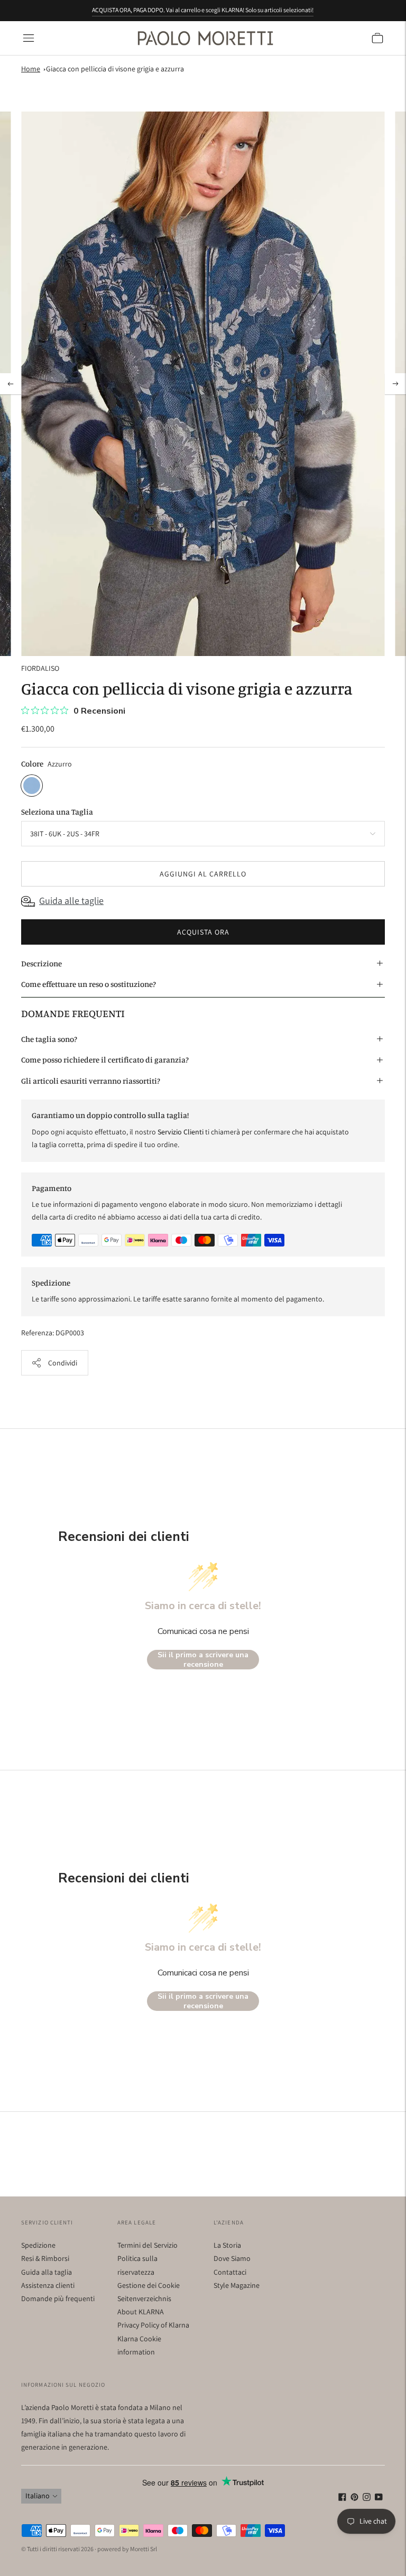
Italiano (38, 2496)
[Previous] (11, 384)
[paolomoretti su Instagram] (367, 2498)
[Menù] (29, 38)
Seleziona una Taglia (57, 812)
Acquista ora (203, 932)
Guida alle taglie (71, 901)
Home (31, 69)
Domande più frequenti (58, 2298)
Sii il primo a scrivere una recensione (203, 1660)
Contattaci (230, 2272)
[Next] (395, 384)
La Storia (227, 2245)
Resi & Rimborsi (45, 2258)
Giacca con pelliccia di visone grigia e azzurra (115, 69)
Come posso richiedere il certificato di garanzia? (105, 1060)
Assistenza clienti (48, 2285)
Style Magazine (237, 2285)
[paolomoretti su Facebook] (342, 2498)
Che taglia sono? (49, 1039)
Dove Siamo (232, 2258)
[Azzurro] (32, 786)
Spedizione (38, 2245)
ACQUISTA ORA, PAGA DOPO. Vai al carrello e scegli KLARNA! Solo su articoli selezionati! (203, 10)
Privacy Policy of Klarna (153, 2325)
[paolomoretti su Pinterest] (354, 2498)
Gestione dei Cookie (149, 2285)
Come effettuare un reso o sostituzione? (89, 984)
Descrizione (41, 963)
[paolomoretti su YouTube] (379, 2498)
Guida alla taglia (47, 2272)
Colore (32, 764)
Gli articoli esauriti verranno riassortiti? (91, 1081)
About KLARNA (141, 2312)
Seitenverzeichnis (144, 2298)
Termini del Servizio (147, 2245)
